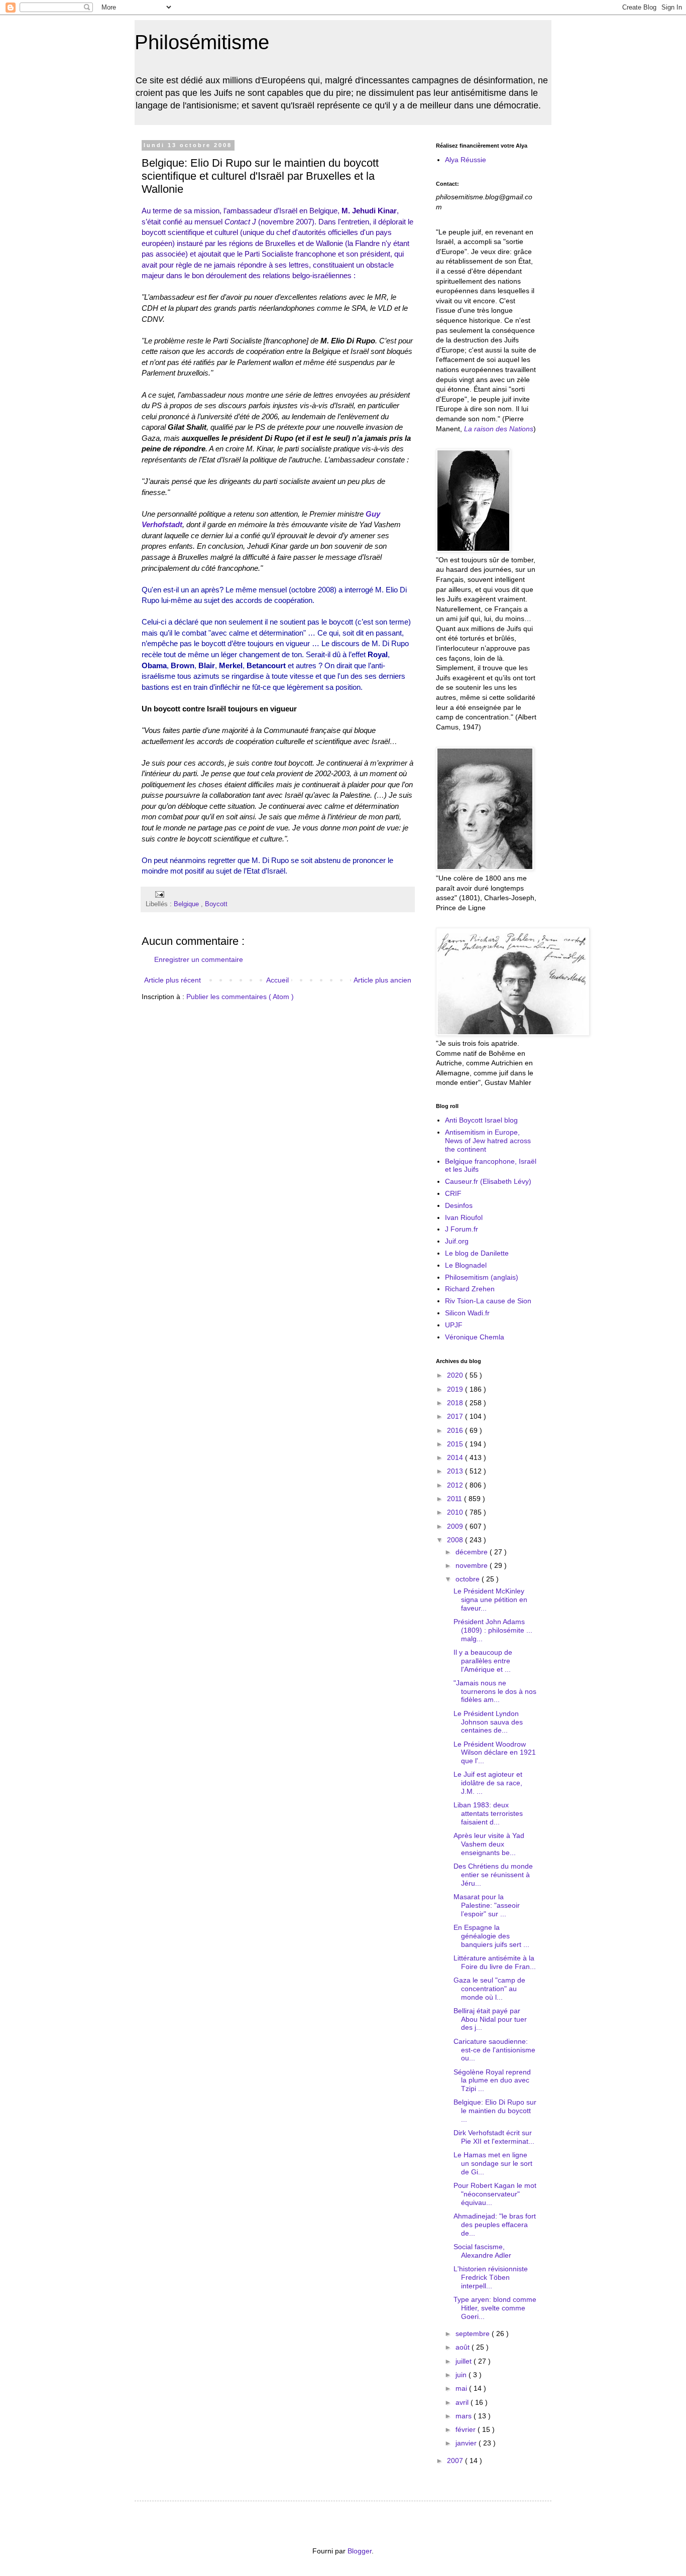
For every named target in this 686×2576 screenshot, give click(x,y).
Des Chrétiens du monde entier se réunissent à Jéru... (493, 1875)
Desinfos (459, 1205)
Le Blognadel (466, 1265)
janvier (467, 2443)
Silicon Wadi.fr (467, 1313)
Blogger (360, 2551)
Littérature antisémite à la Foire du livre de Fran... (495, 1962)
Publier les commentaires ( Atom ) (240, 997)
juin (462, 2375)
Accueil (277, 980)
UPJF (454, 1325)
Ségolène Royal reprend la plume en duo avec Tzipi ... (492, 2080)
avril (463, 2402)
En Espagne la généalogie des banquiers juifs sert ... (491, 1936)
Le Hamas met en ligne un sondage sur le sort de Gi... (493, 2163)
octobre (469, 1579)
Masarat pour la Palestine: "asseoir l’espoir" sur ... (487, 1905)
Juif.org (457, 1241)
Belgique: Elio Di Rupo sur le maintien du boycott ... (495, 2111)
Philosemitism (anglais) (482, 1277)
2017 (456, 1416)
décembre (473, 1552)
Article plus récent (173, 980)
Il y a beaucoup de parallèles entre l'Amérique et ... (483, 1661)
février (467, 2429)
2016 (456, 1430)
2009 (456, 1526)
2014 (456, 1457)
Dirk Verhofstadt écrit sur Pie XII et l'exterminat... (494, 2137)
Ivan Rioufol (464, 1217)
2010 (456, 1512)
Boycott (216, 904)
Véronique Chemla (475, 1337)
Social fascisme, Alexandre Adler (482, 2251)
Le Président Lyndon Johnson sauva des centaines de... (488, 1722)
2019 (456, 1389)
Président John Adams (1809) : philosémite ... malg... (493, 1630)
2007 (456, 2461)
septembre (474, 2334)
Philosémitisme (202, 42)
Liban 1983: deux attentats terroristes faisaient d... (488, 1813)
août (464, 2347)
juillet (465, 2361)
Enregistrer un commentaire (199, 959)
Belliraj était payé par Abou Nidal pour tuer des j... (490, 2019)
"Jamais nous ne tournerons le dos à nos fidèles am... (495, 1691)
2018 (456, 1403)
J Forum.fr (462, 1229)
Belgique (187, 904)
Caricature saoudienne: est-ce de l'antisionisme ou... (494, 2050)
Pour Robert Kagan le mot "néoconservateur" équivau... (495, 2194)
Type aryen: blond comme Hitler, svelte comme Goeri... (495, 2308)
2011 (455, 1499)
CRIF (453, 1193)
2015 (456, 1444)
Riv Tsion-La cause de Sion (488, 1301)
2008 (456, 1540)
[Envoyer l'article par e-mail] (158, 894)
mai (462, 2388)
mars (465, 2416)
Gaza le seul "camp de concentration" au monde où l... (489, 1989)
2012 (456, 1485)
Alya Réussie (466, 160)
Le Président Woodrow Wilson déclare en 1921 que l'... (495, 1753)
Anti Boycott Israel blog (481, 1120)
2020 (456, 1375)
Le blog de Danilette (477, 1253)
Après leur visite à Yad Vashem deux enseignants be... (489, 1844)
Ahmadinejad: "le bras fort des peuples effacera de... (495, 2225)
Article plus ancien (382, 980)
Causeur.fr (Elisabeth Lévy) (488, 1181)
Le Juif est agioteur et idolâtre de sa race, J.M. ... (488, 1783)
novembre (473, 1565)
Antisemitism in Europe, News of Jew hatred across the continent (488, 1141)
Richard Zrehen (470, 1289)
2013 (456, 1471)
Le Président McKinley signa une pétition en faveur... (490, 1600)
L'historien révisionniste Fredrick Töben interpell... (491, 2277)
